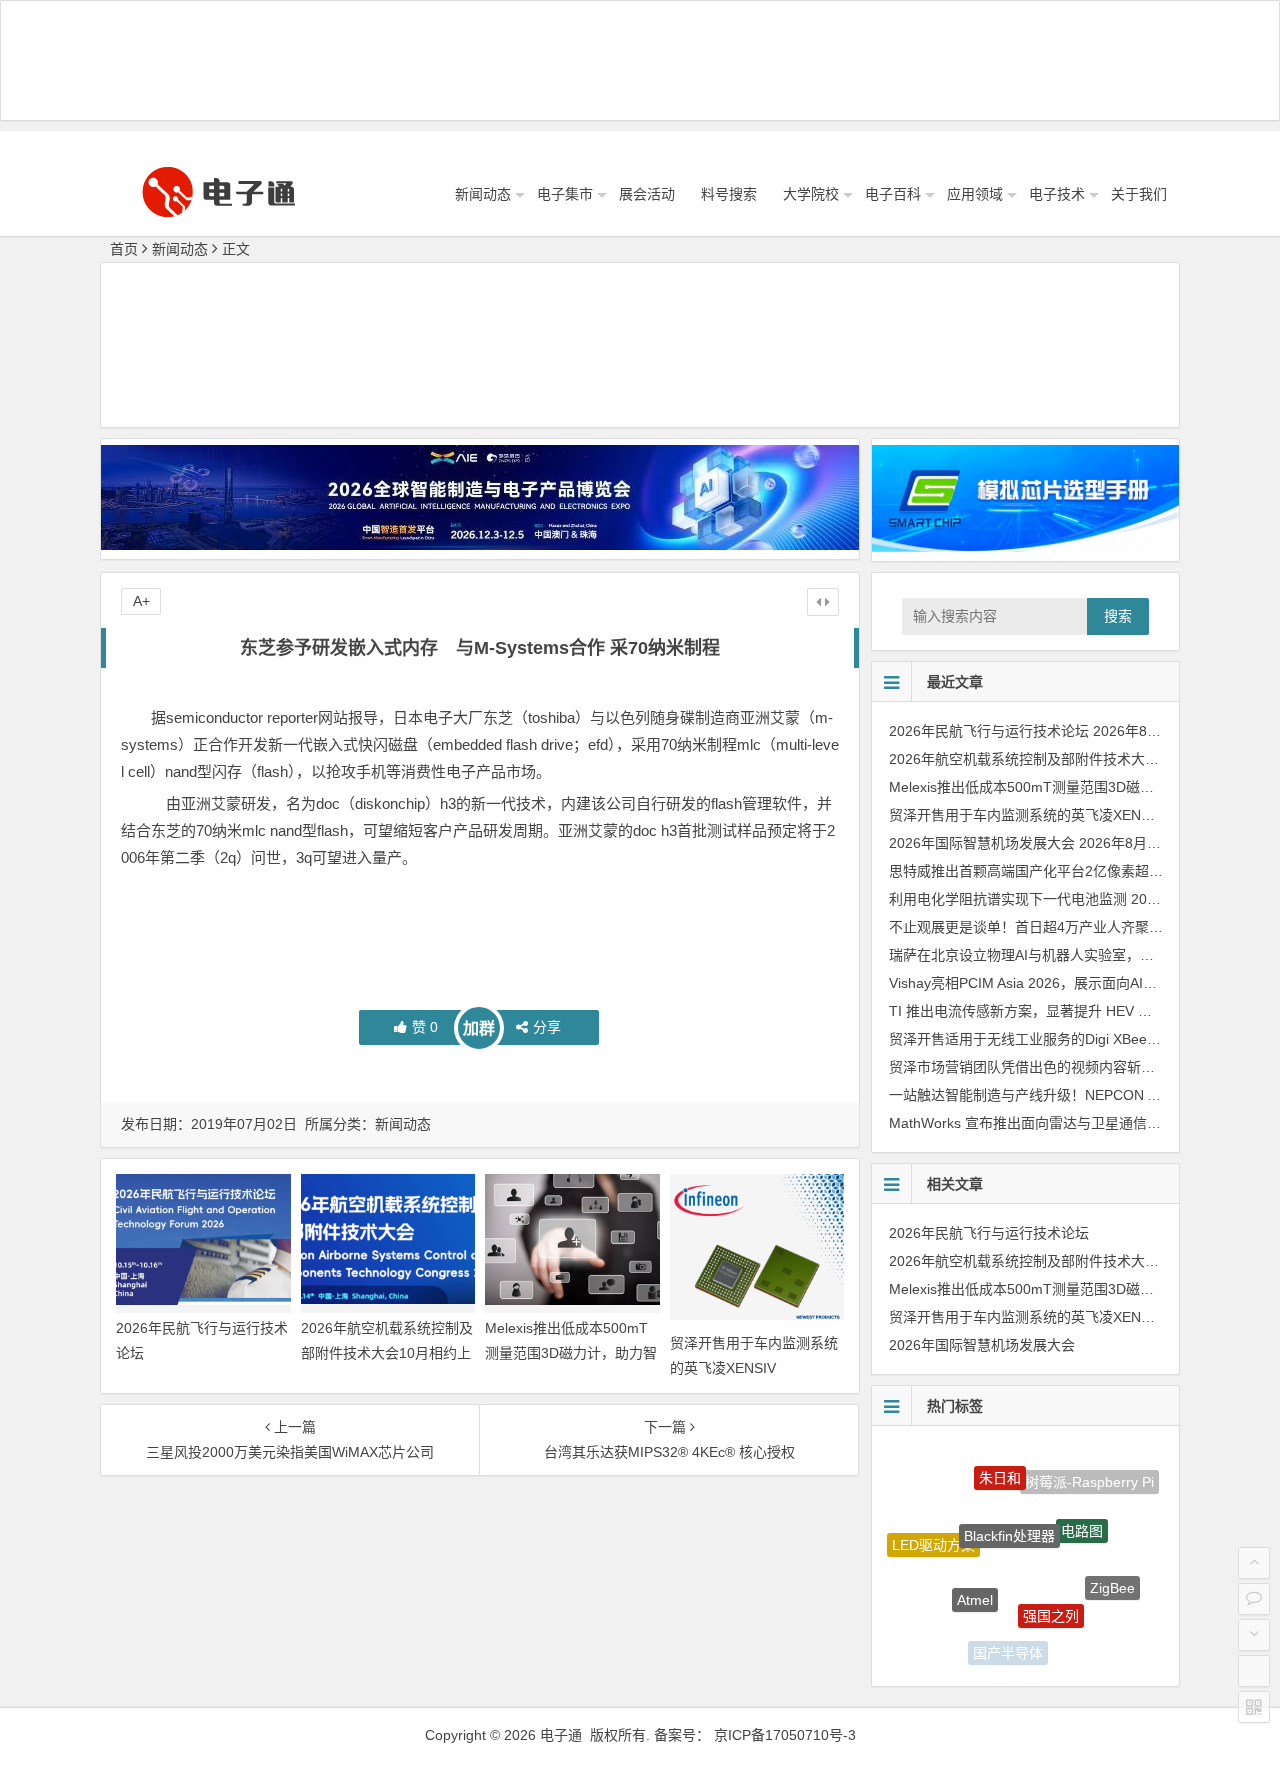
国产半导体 (1008, 1642)
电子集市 (565, 194)
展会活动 (647, 194)
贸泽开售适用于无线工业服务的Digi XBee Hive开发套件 (1062, 1039)
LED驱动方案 (933, 1532)
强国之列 (1051, 1585)
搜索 (1118, 616)
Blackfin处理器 (1009, 1502)
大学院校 (811, 194)
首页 (124, 249)
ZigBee (1112, 1573)
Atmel (975, 1571)
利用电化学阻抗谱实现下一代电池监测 (1008, 899)
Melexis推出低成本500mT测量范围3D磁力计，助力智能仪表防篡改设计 (571, 1353)
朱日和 (1000, 1463)
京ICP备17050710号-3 (785, 1735)
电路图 (1082, 1504)
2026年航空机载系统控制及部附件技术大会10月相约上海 (387, 1353)
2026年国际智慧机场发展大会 (982, 843)
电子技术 (1057, 194)
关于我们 (1139, 194)
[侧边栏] (823, 602)
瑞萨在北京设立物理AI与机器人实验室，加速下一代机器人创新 (1084, 955)
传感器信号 (1079, 1638)
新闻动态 (483, 194)
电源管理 (945, 1613)
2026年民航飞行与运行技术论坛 (989, 731)
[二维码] (1254, 1707)
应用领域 (975, 194)
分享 (547, 1027)
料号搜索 (729, 194)
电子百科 (893, 194)
